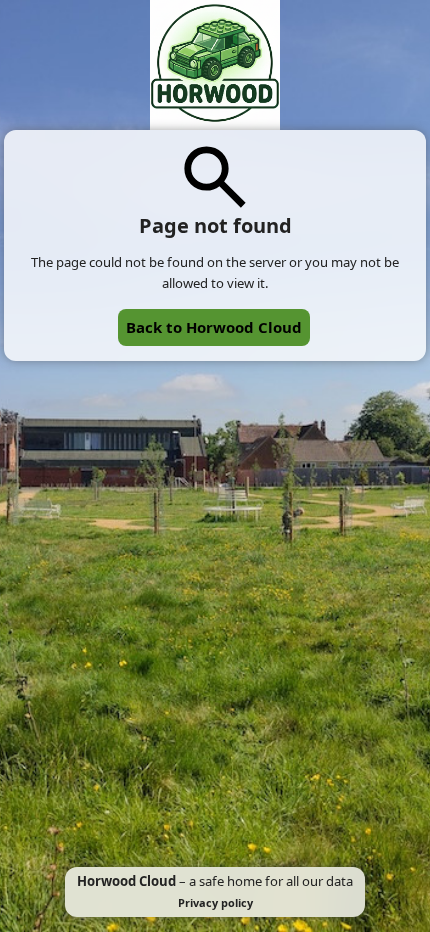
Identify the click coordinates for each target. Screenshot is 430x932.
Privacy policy (215, 902)
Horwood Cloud (126, 881)
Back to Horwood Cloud (214, 327)
